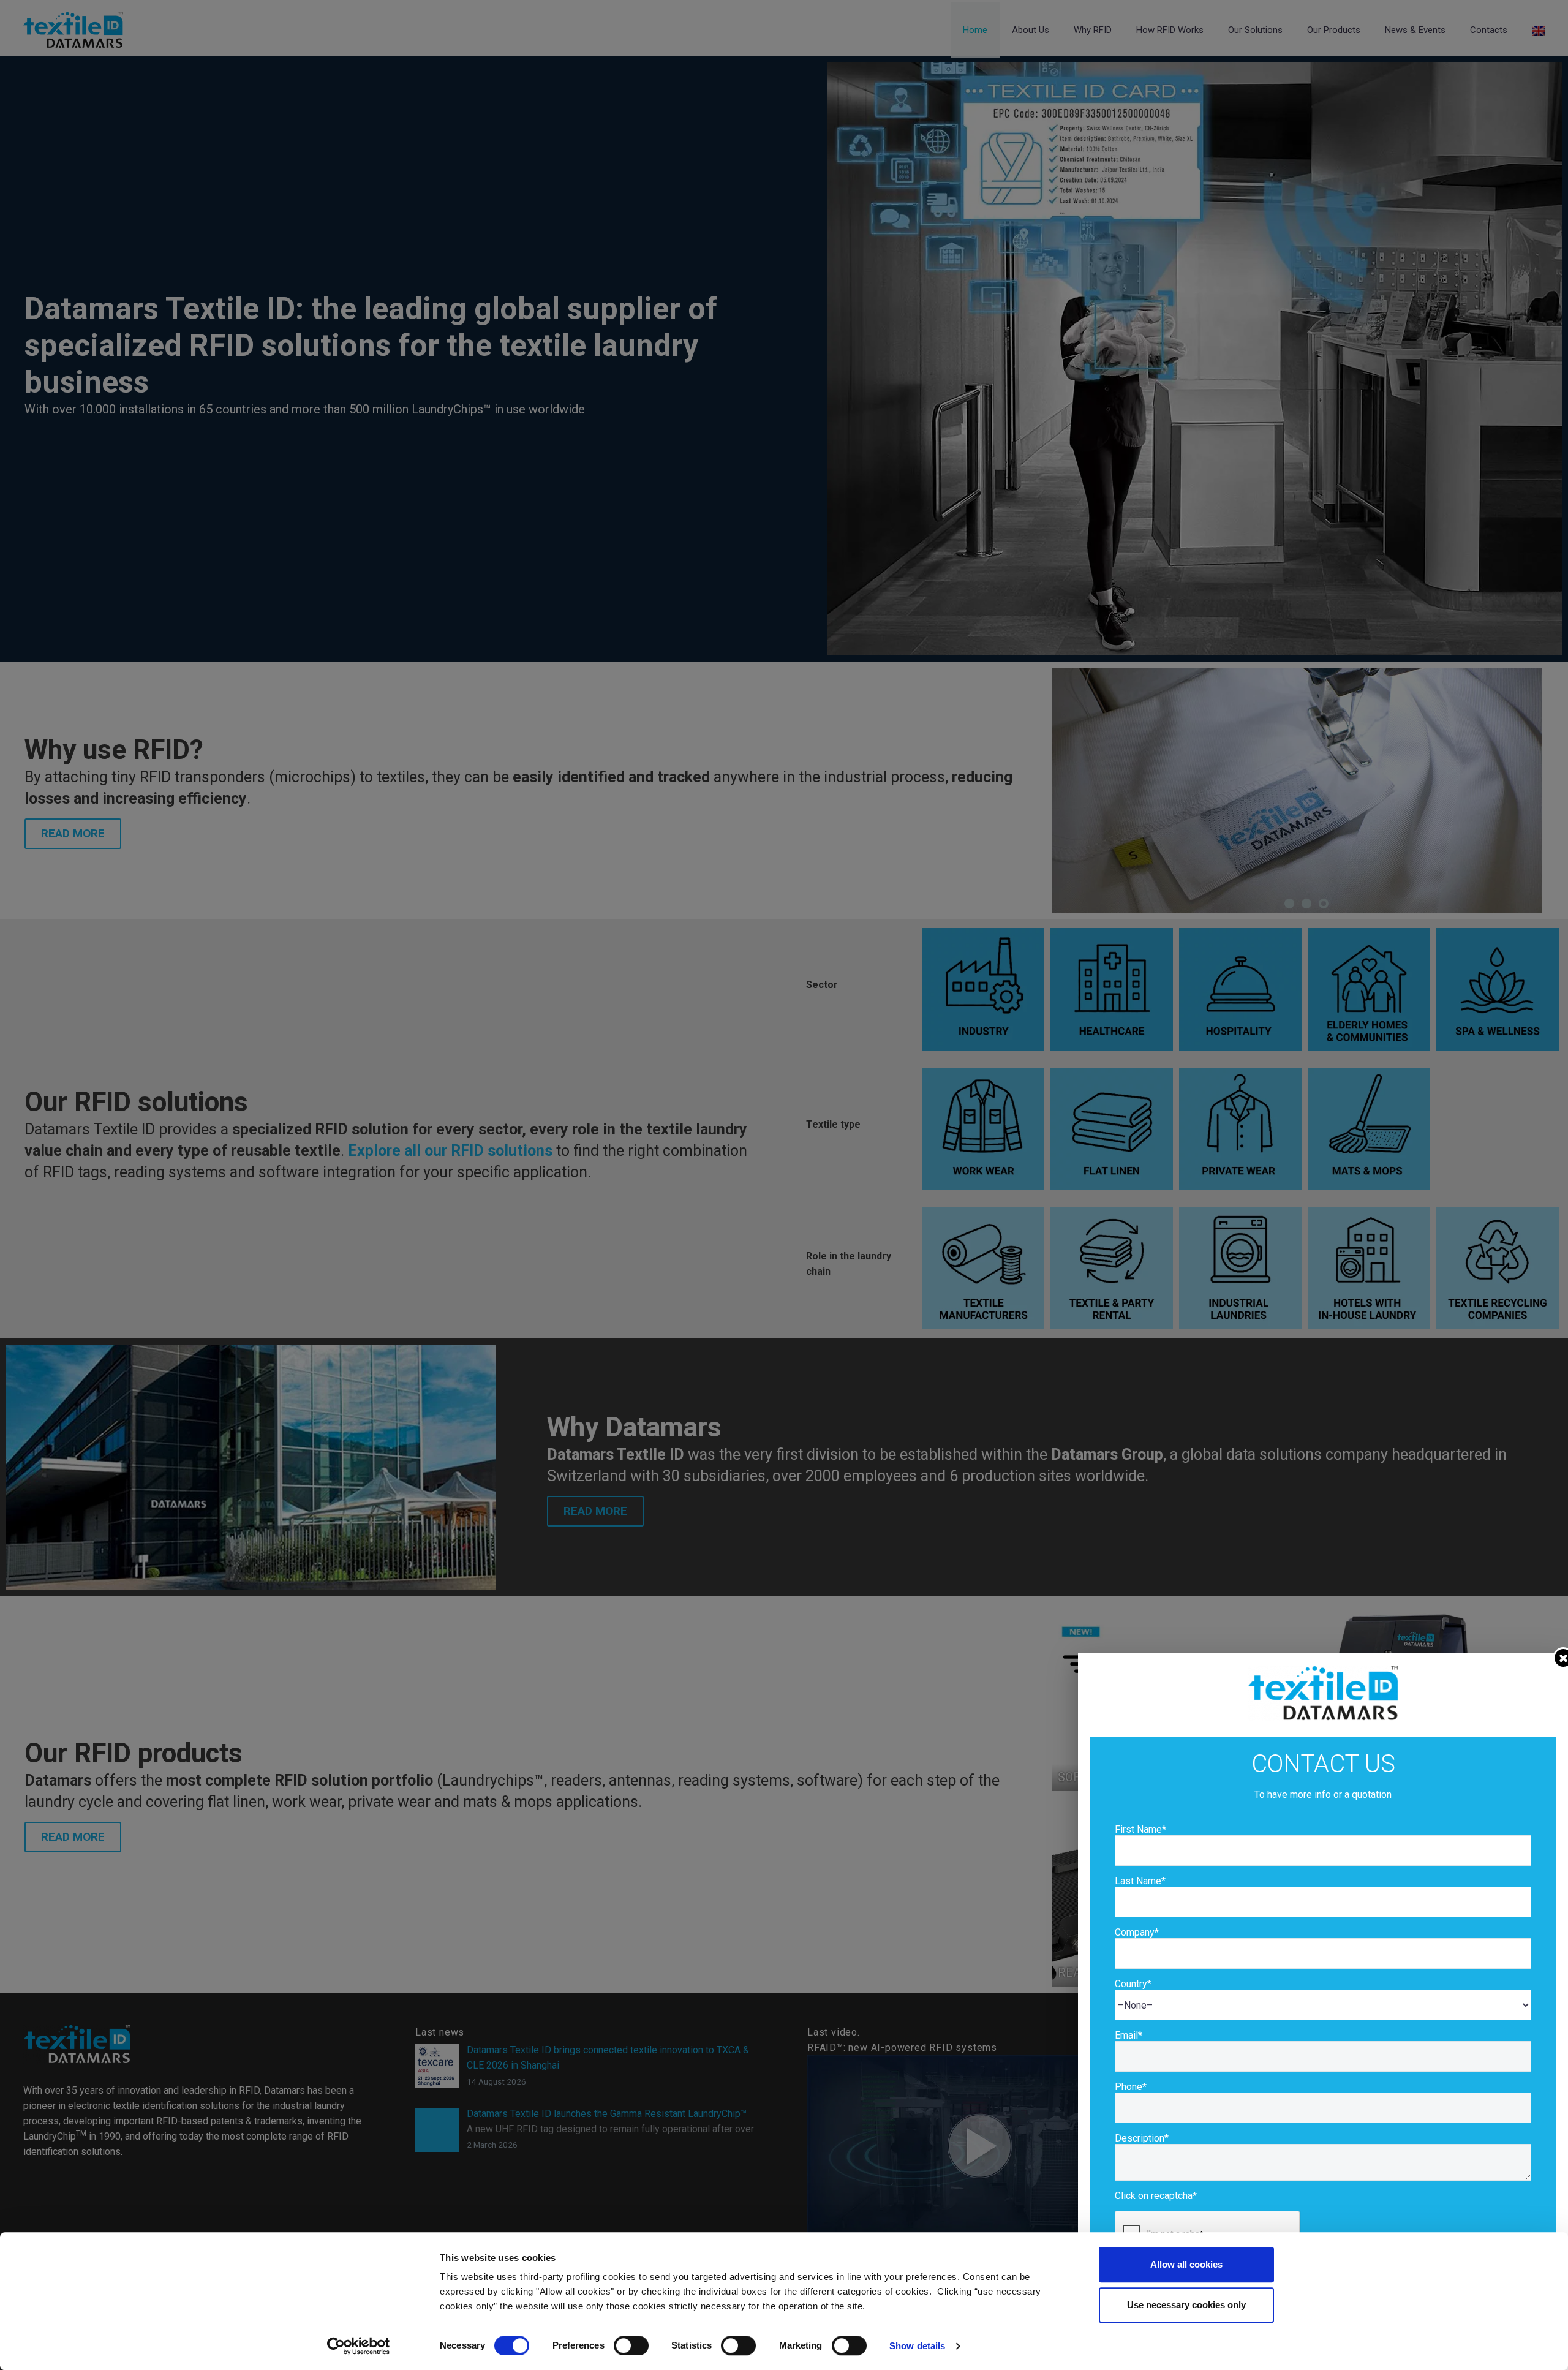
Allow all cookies (1186, 2264)
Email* (1129, 2035)
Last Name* (1140, 1881)
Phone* (1131, 2087)
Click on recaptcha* (1156, 2196)
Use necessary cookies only (1186, 2305)
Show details (917, 2346)
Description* (1142, 2138)
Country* (1133, 1984)
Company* (1137, 1932)
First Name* (1140, 1829)
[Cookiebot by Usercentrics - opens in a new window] (359, 2346)
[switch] (631, 2345)
